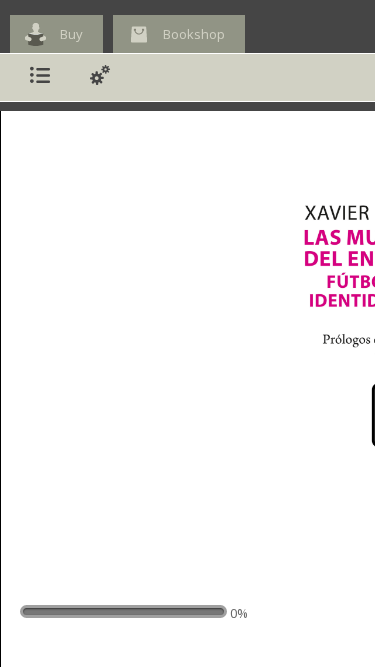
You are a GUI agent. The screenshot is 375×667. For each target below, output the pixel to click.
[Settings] (100, 77)
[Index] (40, 77)
